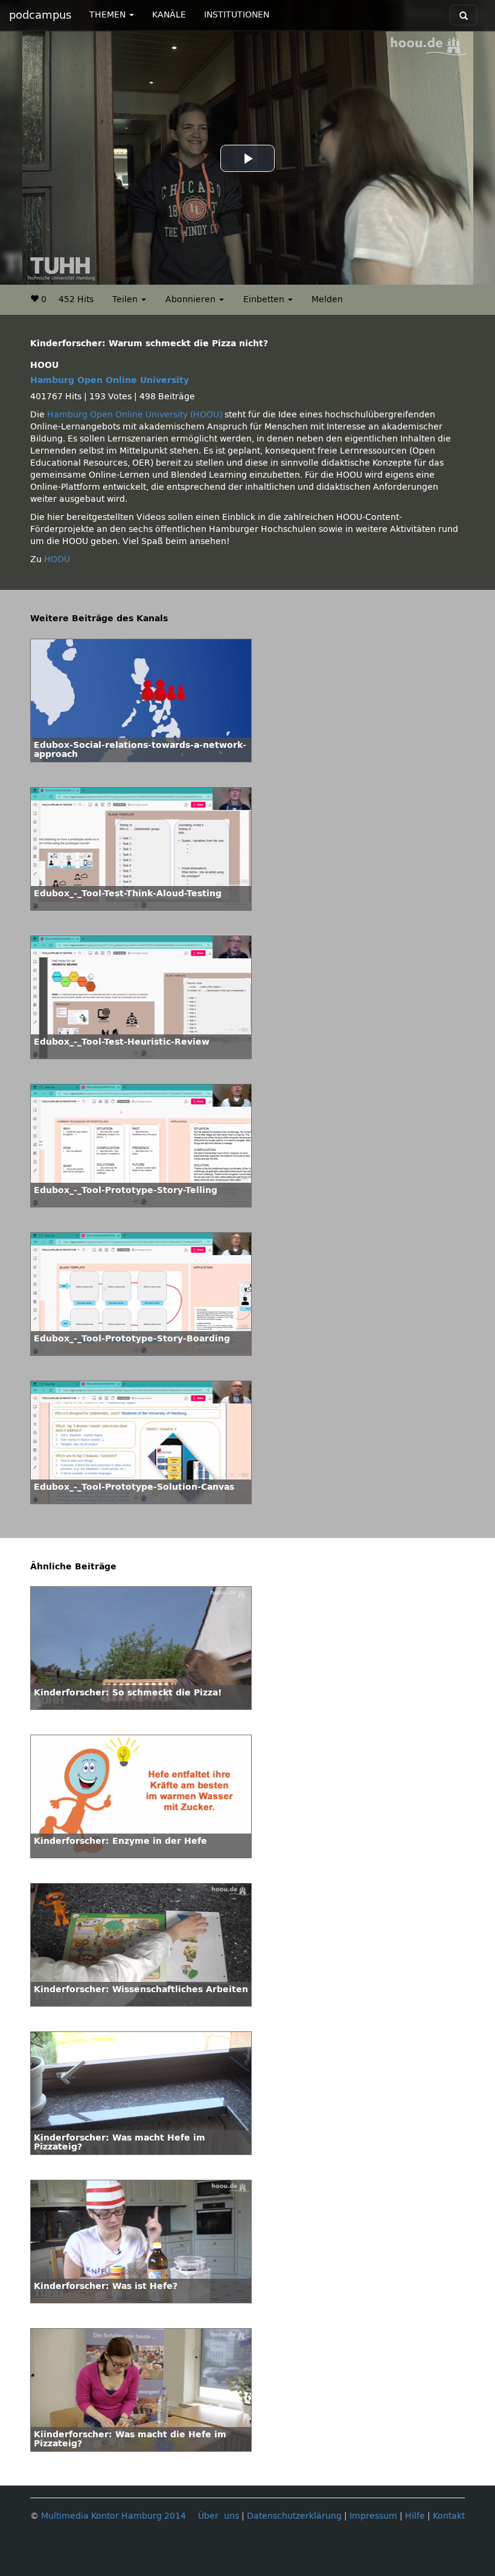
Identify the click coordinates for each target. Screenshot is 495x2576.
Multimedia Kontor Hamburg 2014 (113, 2516)
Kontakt (449, 2516)
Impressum (373, 2516)
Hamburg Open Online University (110, 380)
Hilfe (415, 2516)
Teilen (126, 299)
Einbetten (265, 299)
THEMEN (109, 15)
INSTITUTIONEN (237, 15)
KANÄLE (169, 15)
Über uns (219, 2516)
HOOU (57, 559)
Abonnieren (192, 299)
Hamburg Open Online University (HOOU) (135, 415)
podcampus (40, 15)
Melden (327, 299)
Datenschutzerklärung (294, 2516)
